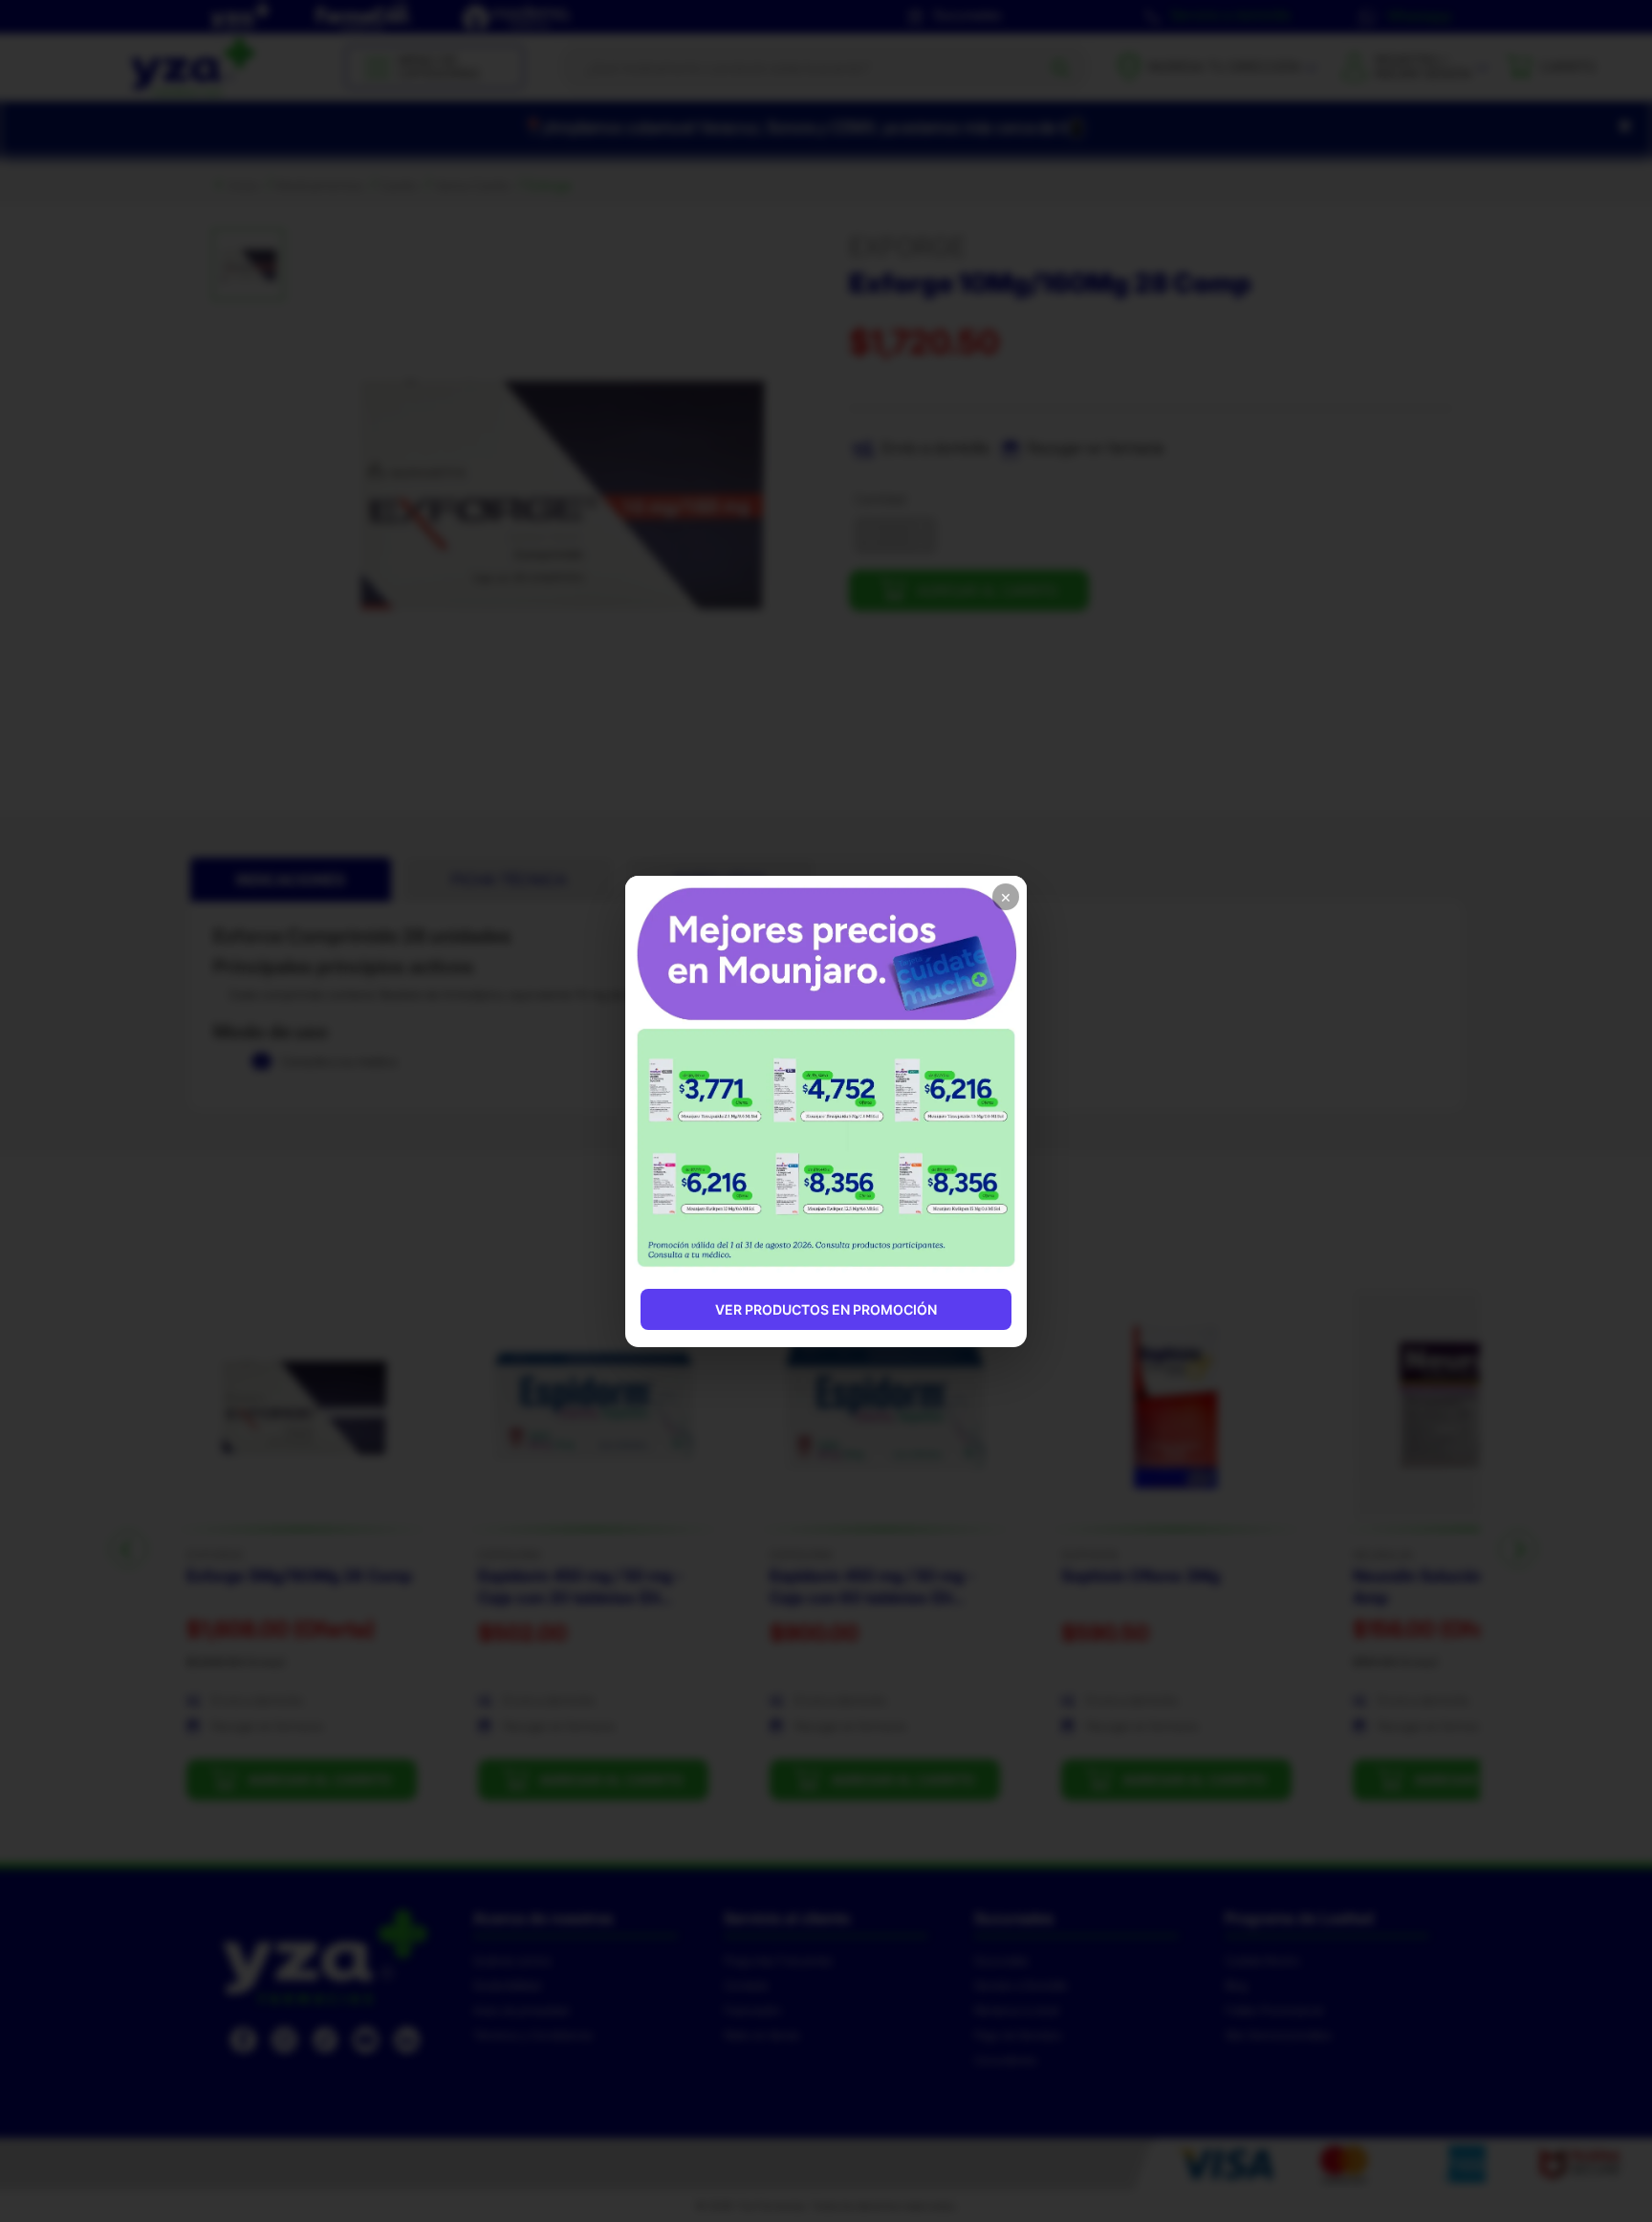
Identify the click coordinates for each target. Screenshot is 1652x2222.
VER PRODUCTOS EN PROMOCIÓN (826, 1309)
